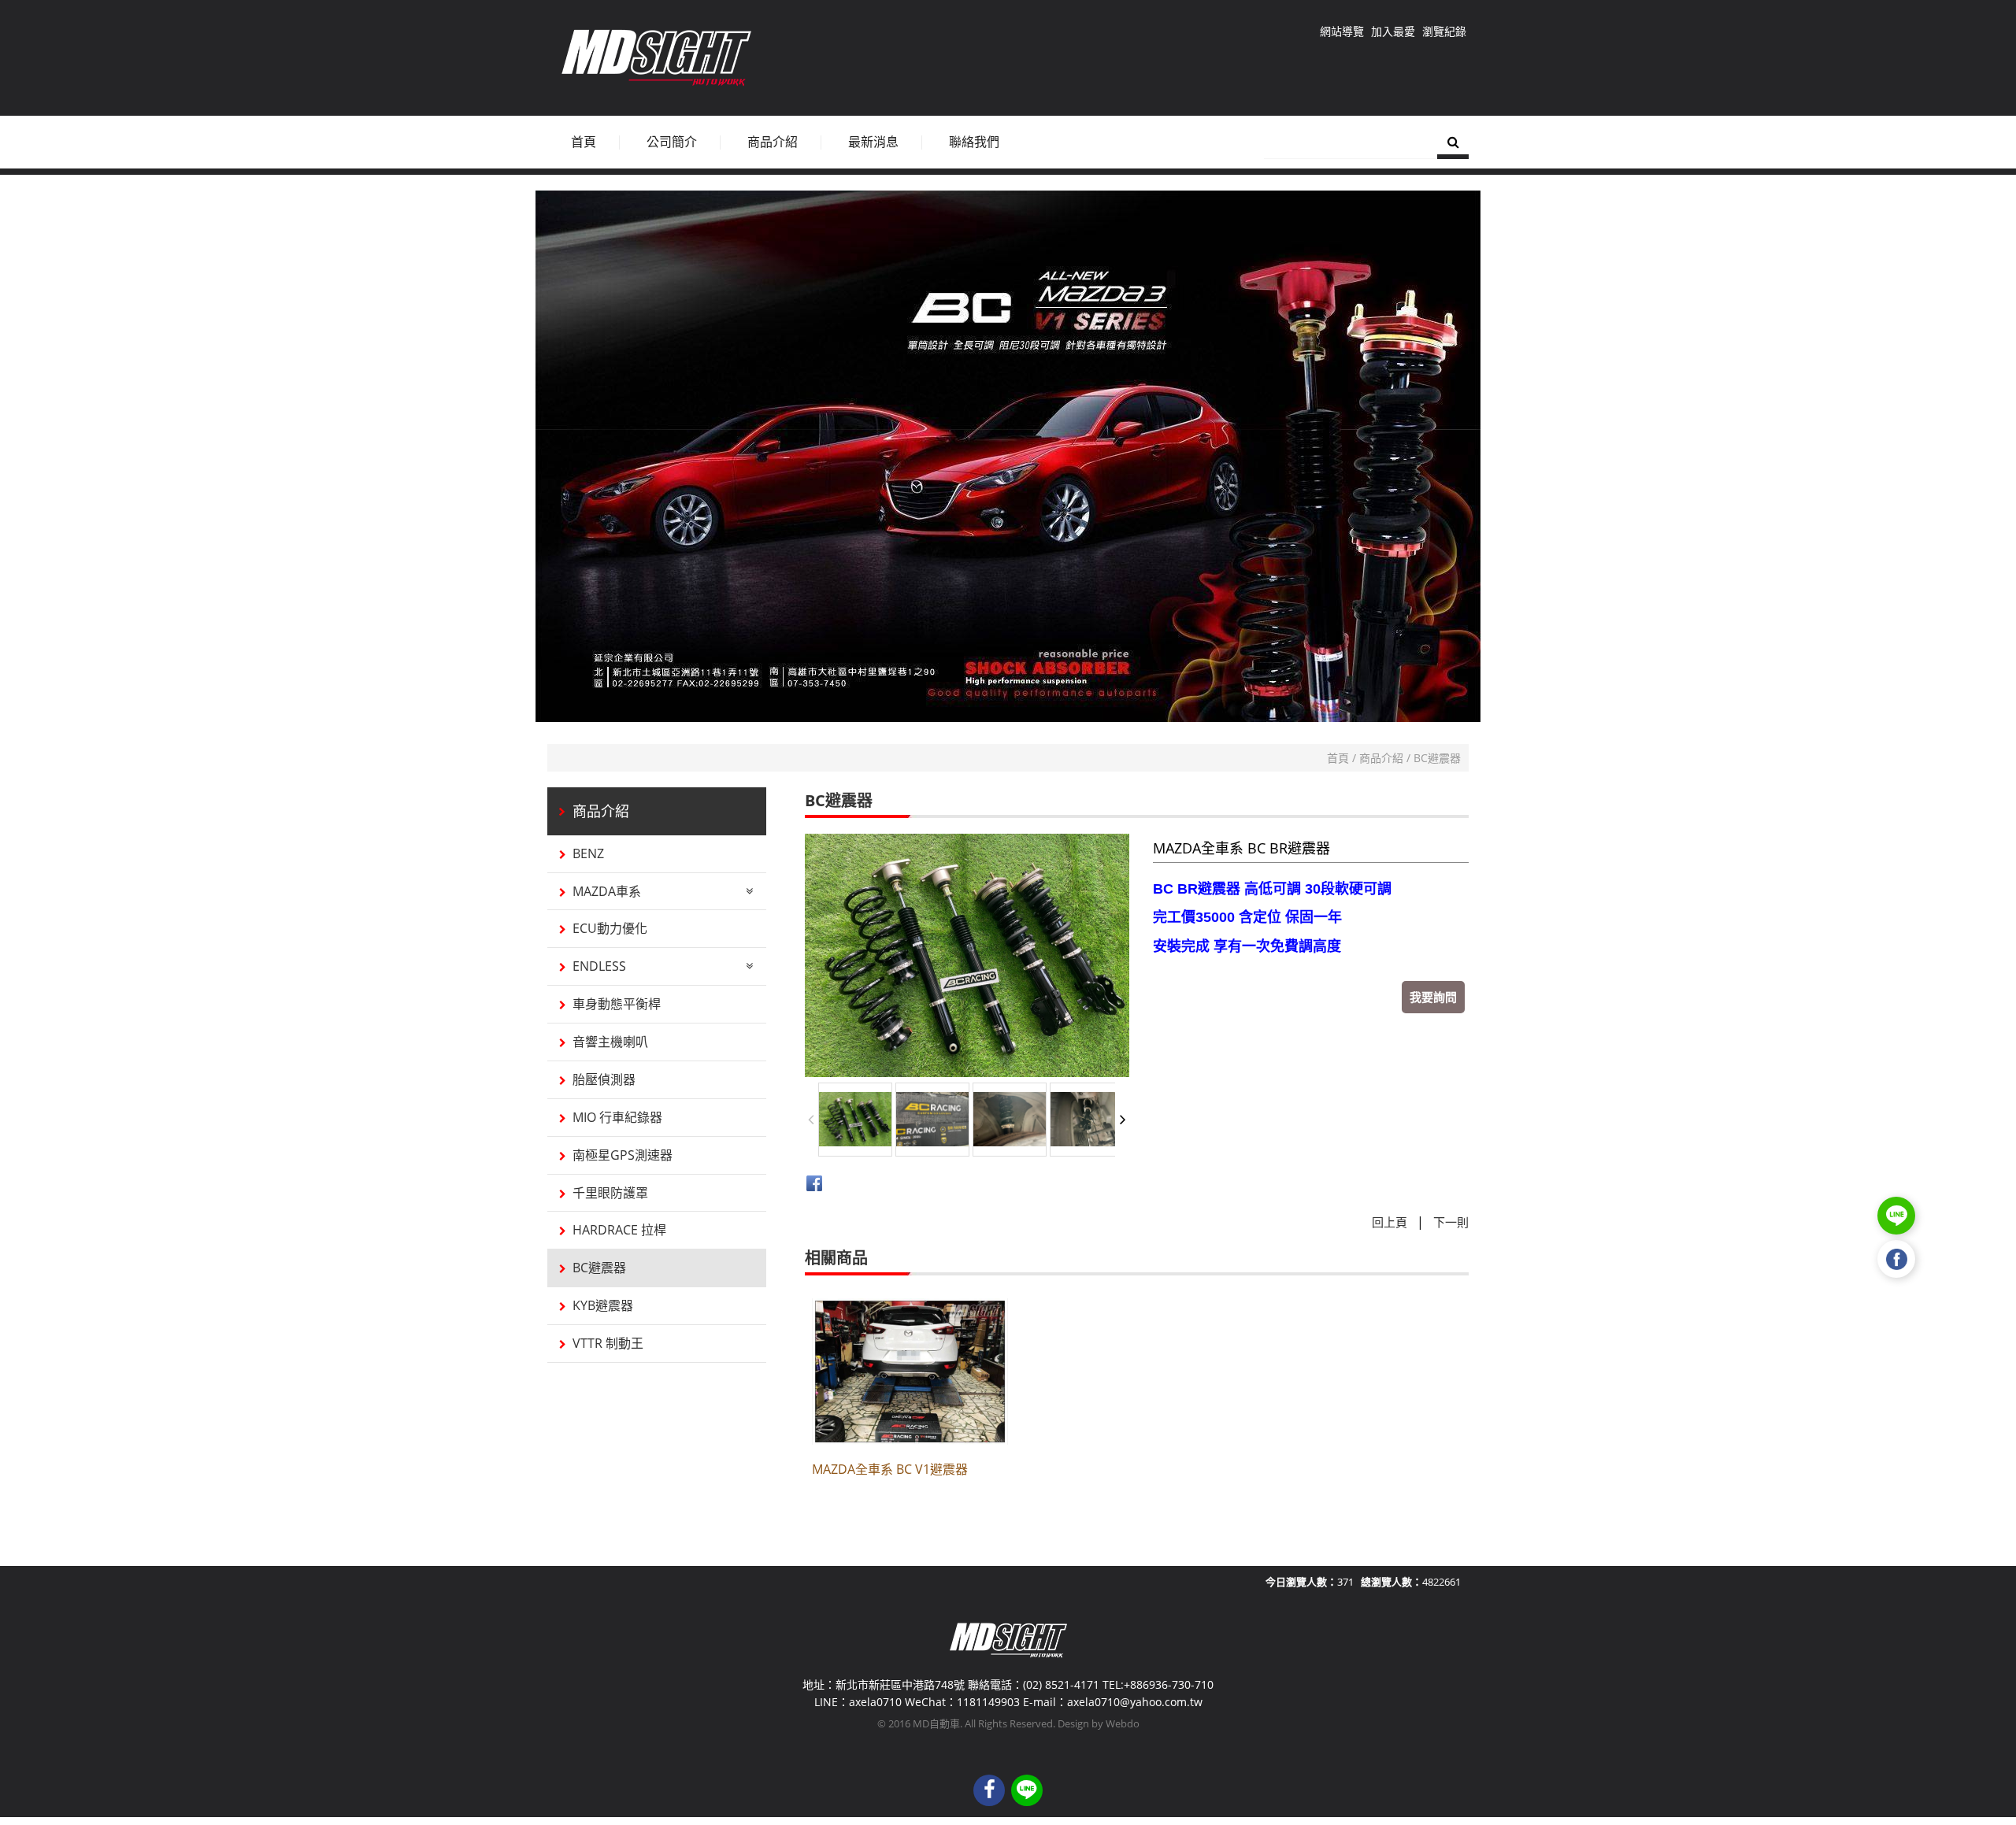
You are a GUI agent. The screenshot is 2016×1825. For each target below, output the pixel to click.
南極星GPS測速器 (623, 1155)
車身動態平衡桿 (617, 1004)
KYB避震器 (603, 1305)
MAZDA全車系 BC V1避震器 (890, 1469)
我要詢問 (1433, 997)
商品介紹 (1381, 758)
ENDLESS (599, 966)
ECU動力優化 (610, 928)
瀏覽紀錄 (1444, 31)
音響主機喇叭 (610, 1042)
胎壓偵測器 (604, 1079)
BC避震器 (1437, 758)
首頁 (1338, 758)
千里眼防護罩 (610, 1193)
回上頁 (1390, 1222)
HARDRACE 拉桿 (619, 1230)
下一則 (1451, 1222)
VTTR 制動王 (608, 1343)
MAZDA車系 (607, 891)
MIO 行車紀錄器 (617, 1117)
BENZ (588, 853)
